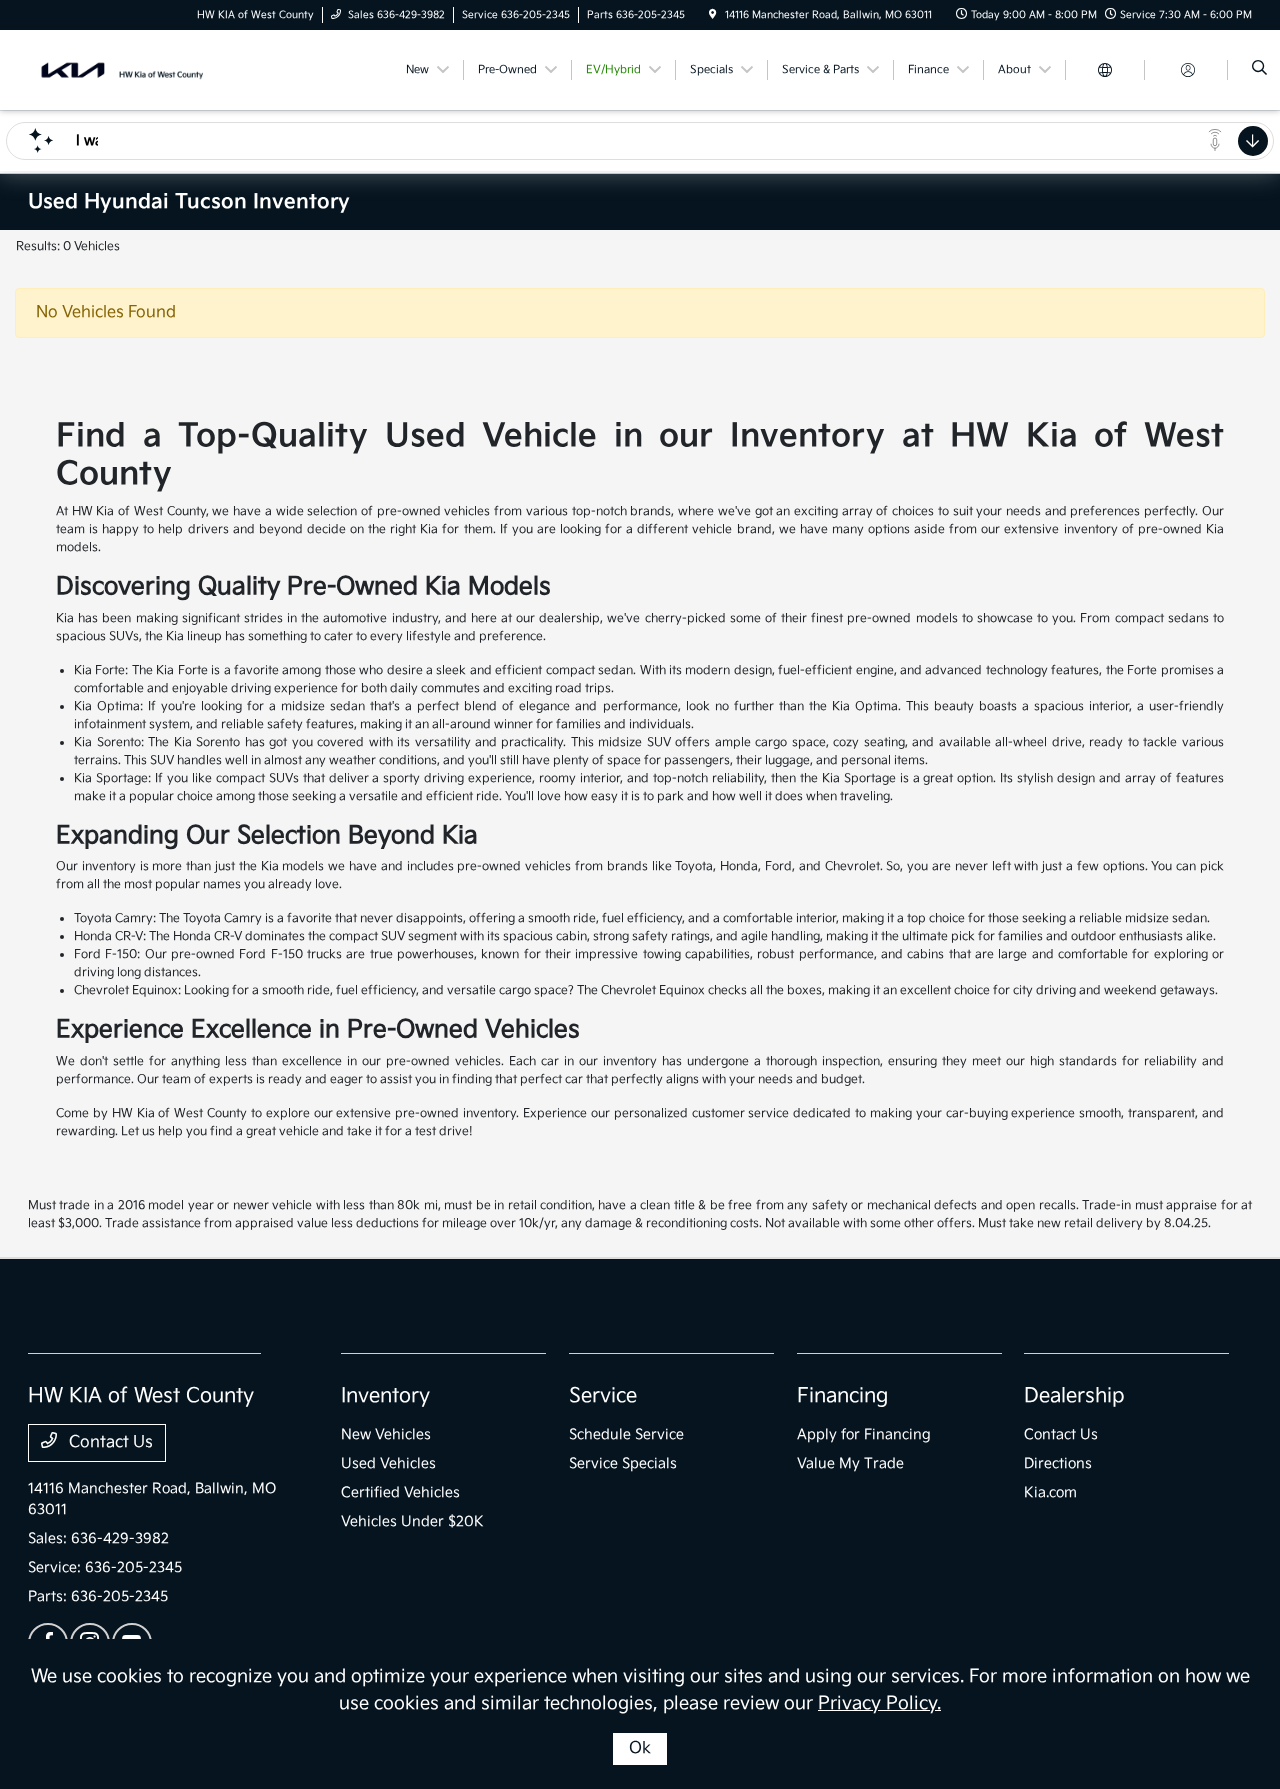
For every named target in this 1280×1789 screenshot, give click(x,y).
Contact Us (109, 1442)
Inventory (385, 1396)
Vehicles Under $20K (412, 1521)
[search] (1259, 70)
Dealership (1074, 1396)
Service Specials (623, 1463)
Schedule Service (626, 1434)
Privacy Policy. (879, 1703)
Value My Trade (850, 1463)
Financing (842, 1396)
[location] (713, 15)
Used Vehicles (388, 1463)
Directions (1058, 1463)
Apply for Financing (864, 1434)
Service (603, 1396)
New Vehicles (386, 1434)
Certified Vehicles (400, 1492)
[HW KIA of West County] (118, 69)
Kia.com (1050, 1492)
